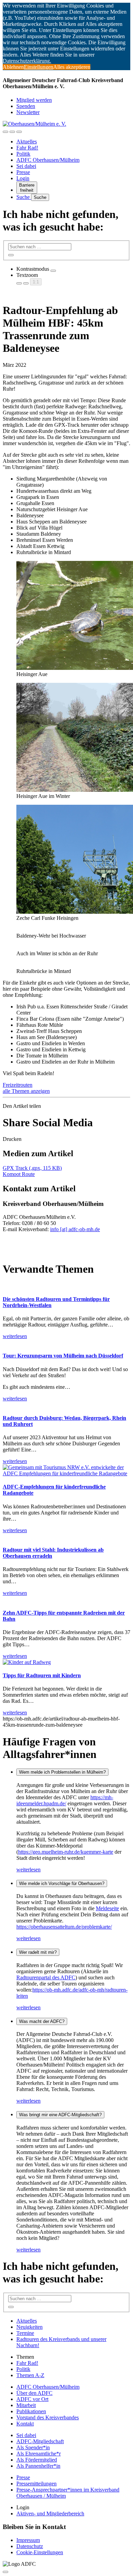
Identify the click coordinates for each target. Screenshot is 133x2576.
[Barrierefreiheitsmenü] (5, 132)
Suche (24, 197)
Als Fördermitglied (37, 2460)
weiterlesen (28, 1870)
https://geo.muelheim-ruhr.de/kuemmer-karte (66, 1852)
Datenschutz (30, 2546)
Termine (25, 2333)
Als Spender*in (33, 2447)
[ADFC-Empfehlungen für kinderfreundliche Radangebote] (66, 1473)
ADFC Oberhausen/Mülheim (48, 160)
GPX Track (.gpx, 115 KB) (32, 1168)
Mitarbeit (26, 2405)
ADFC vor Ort (32, 2399)
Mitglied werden (34, 100)
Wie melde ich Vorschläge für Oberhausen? (62, 1883)
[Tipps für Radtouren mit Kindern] (27, 1662)
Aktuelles (27, 142)
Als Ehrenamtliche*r (39, 2454)
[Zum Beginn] (5, 2572)
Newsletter (28, 112)
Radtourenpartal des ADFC (46, 1977)
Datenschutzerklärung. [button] (27, 61)
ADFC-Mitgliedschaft (40, 2441)
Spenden (26, 106)
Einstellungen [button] (39, 67)
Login (23, 178)
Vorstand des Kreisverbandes (48, 2417)
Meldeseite (107, 1908)
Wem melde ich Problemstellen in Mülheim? (62, 1772)
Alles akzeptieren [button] (72, 67)
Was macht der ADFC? (42, 2021)
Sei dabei (26, 166)
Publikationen (31, 2411)
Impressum (28, 2540)
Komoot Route (19, 1174)
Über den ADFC (34, 2393)
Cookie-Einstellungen (40, 2552)
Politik (23, 154)
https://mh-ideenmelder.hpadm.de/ (65, 1800)
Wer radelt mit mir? (38, 1952)
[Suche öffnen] (12, 132)
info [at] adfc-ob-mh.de (75, 1229)
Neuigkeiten (29, 2327)
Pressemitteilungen (36, 2484)
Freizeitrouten (18, 1085)
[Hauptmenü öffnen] (19, 132)
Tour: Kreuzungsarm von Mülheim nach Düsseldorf (63, 1356)
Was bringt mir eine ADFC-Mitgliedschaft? (60, 2115)
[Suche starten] (11, 255)
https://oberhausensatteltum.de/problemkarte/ (64, 1927)
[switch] (53, 271)
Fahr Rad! (27, 148)
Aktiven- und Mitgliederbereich (50, 2514)
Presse (23, 172)
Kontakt (25, 2424)
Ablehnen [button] (13, 67)
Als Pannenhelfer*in (38, 2466)
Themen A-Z (30, 2375)
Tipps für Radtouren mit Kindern (42, 1675)
